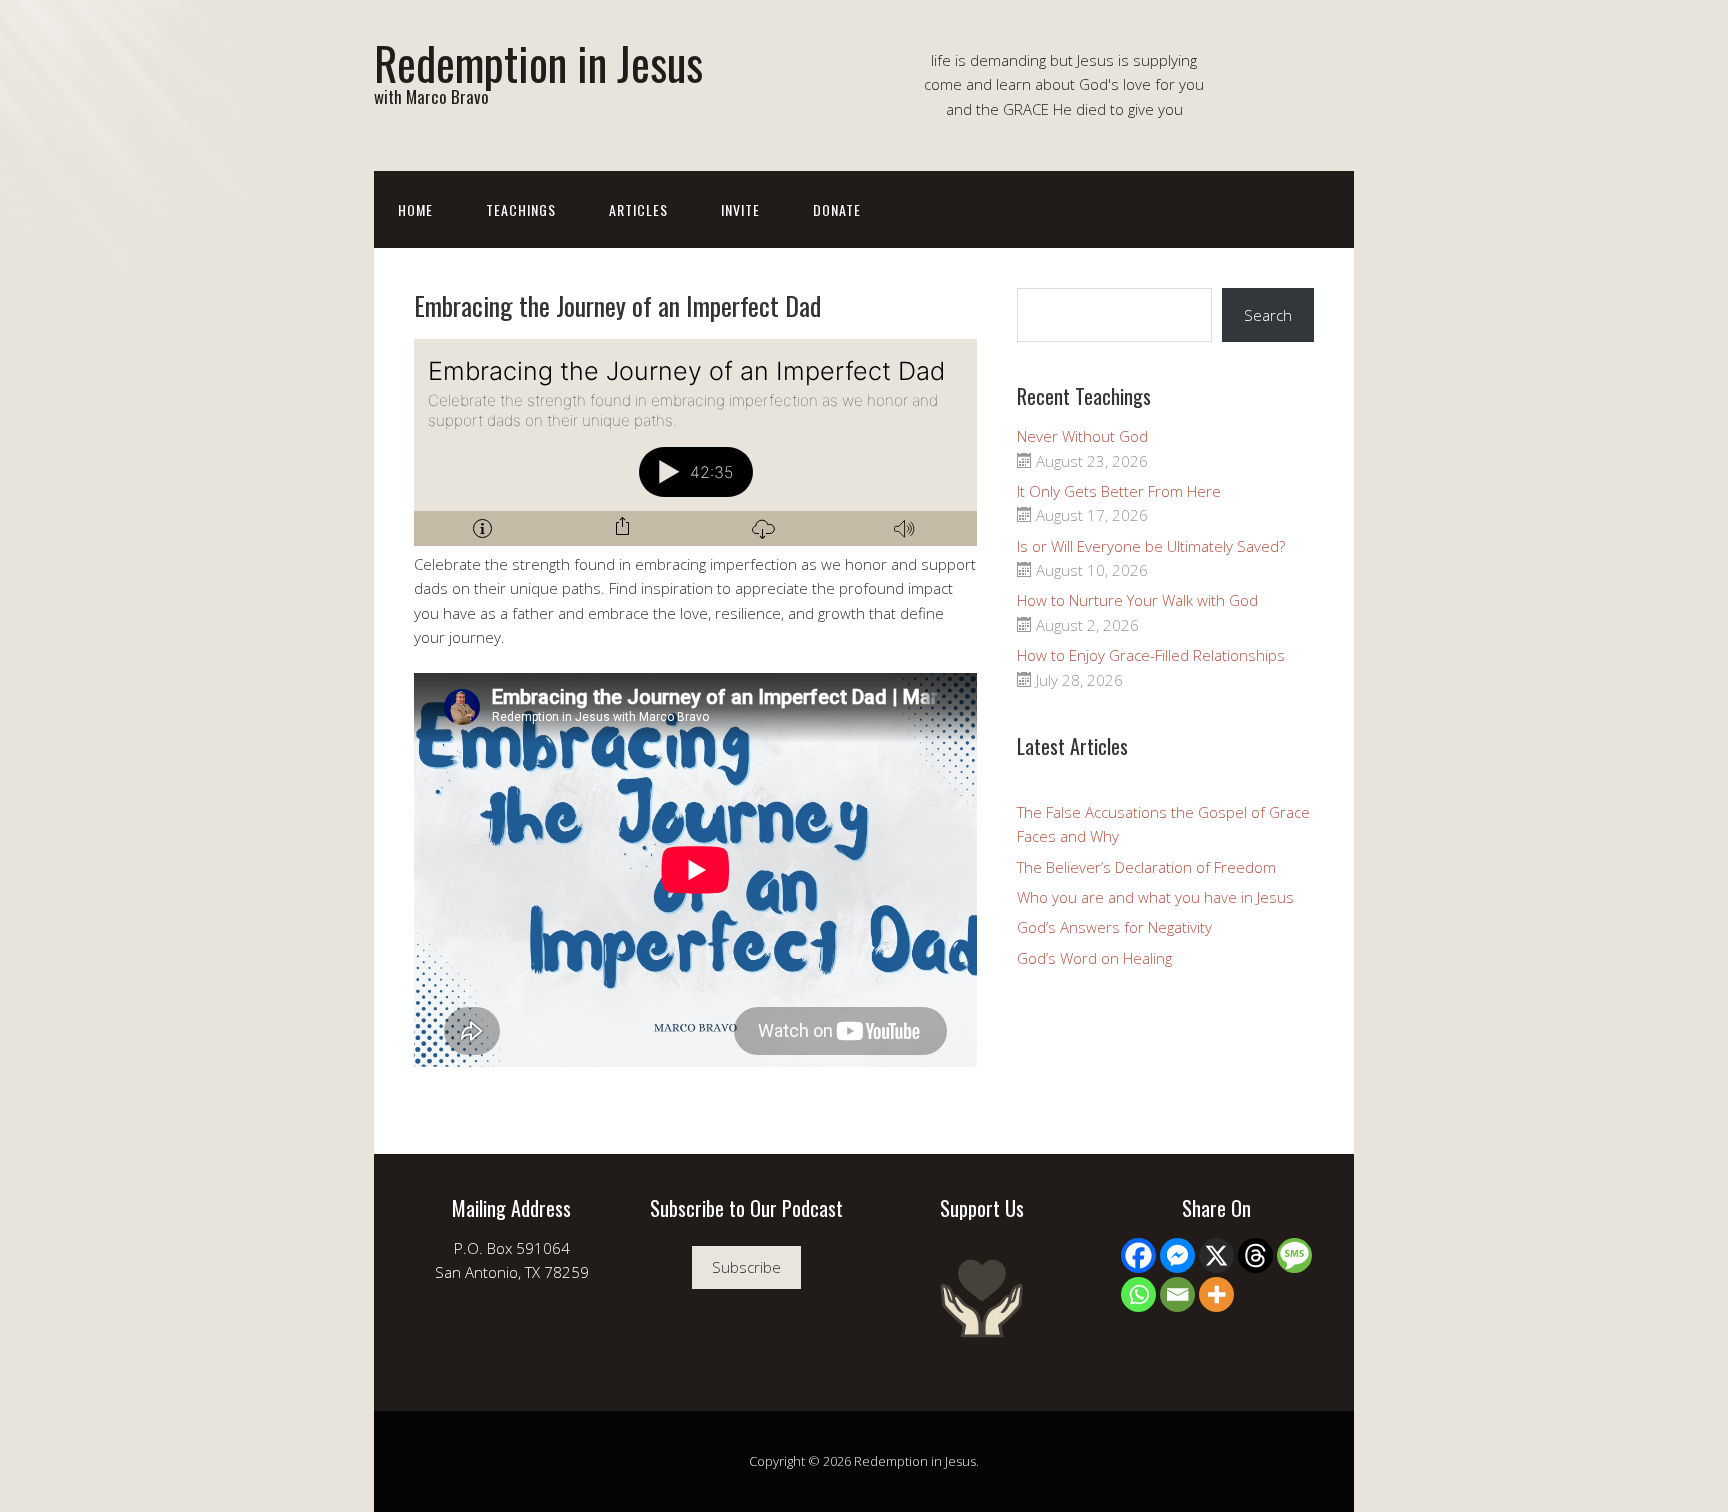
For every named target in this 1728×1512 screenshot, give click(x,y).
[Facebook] (1138, 1255)
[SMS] (1294, 1255)
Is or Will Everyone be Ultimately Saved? (1151, 546)
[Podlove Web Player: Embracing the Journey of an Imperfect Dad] (695, 442)
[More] (1216, 1294)
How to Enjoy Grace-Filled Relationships (1151, 655)
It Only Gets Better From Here (1119, 491)
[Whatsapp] (1138, 1294)
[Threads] (1255, 1255)
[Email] (1177, 1294)
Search (1268, 315)
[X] (1216, 1255)
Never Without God (1082, 436)
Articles (638, 209)
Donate (837, 209)
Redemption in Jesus (538, 62)
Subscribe (746, 1267)
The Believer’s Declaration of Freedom (1146, 867)
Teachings (521, 209)
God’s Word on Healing (1094, 958)
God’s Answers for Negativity (1114, 927)
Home (415, 209)
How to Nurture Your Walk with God (1137, 600)
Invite (740, 209)
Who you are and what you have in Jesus (1155, 897)
